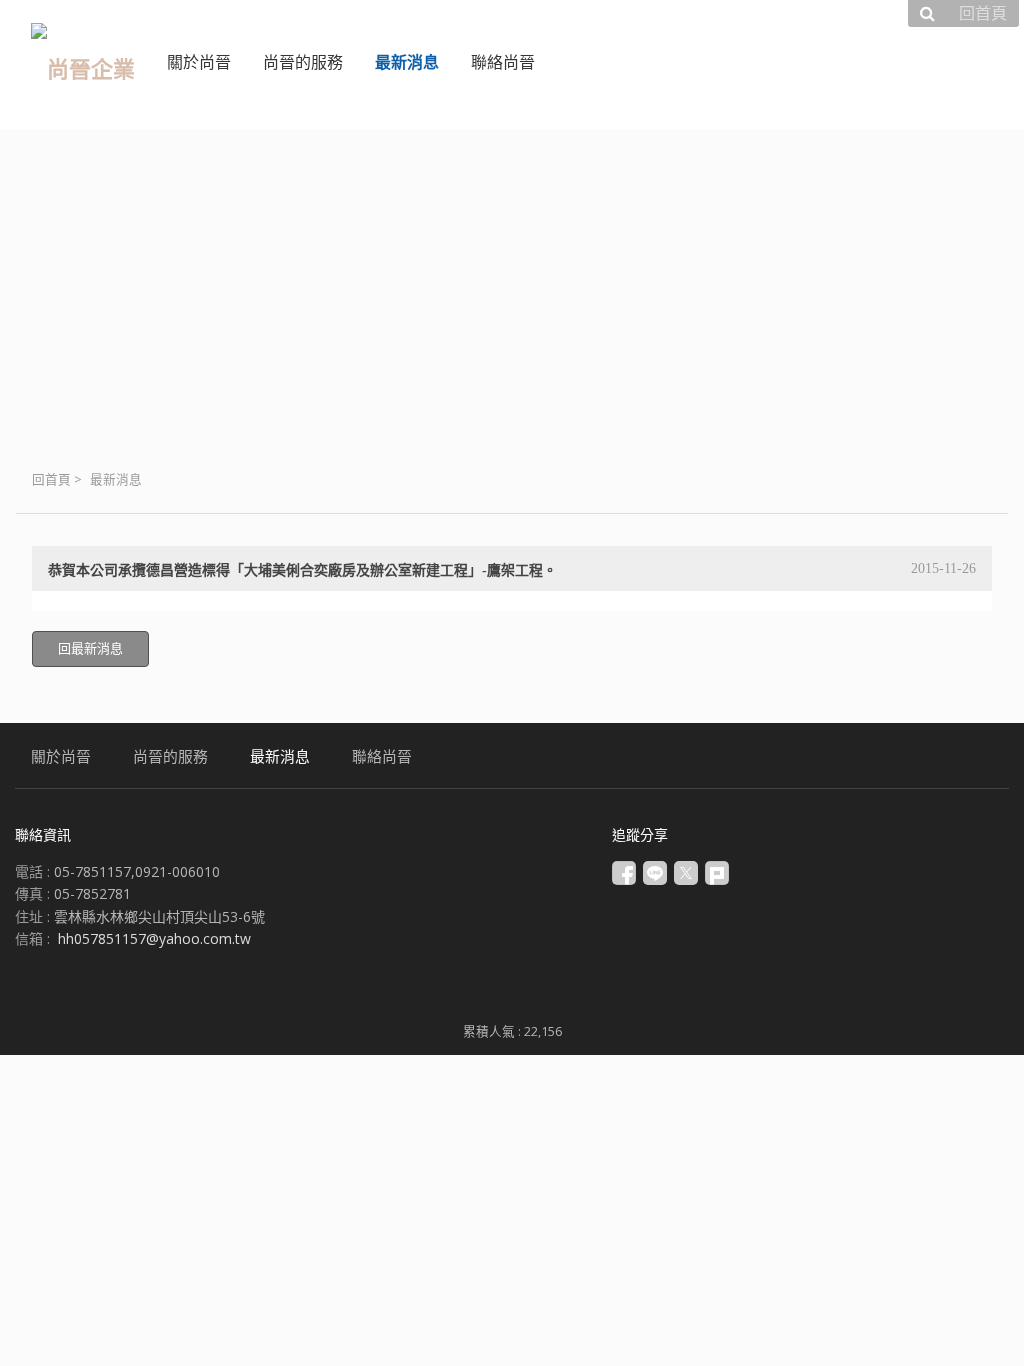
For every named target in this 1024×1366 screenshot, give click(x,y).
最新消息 (116, 479)
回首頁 (51, 479)
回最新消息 (90, 648)
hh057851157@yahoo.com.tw (154, 938)
